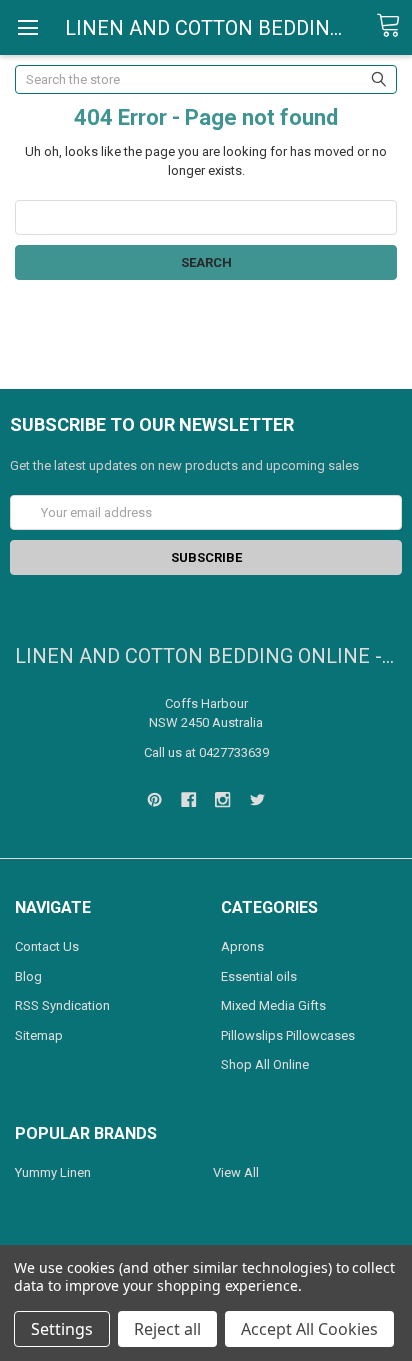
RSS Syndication (62, 1005)
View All (236, 1172)
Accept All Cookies (309, 1329)
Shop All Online (265, 1064)
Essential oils (259, 976)
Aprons (242, 946)
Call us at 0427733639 (206, 752)
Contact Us (47, 946)
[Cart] (394, 26)
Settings (62, 1329)
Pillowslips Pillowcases (288, 1035)
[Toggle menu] (27, 27)
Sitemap (39, 1035)
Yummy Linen (53, 1172)
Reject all (167, 1329)
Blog (28, 976)
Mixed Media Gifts (273, 1005)
